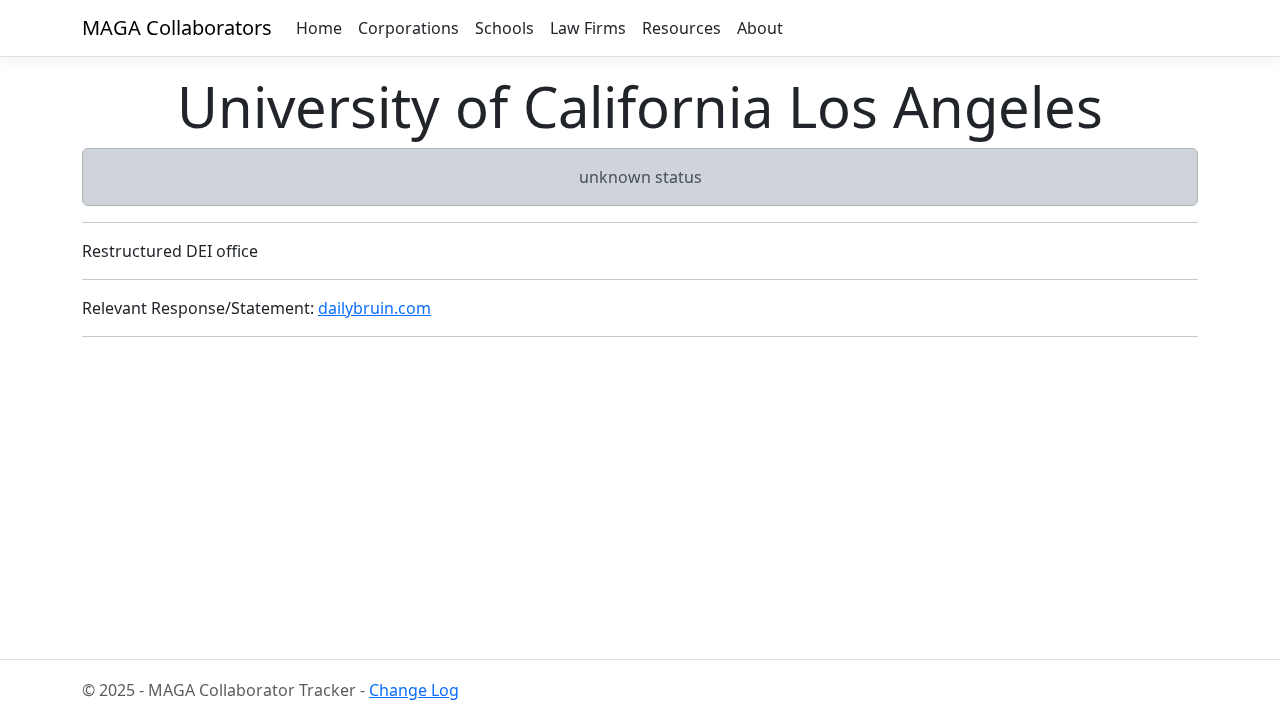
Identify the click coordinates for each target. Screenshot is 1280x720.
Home (319, 28)
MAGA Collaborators (177, 27)
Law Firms (588, 28)
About (760, 28)
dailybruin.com (374, 308)
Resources (681, 28)
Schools (504, 28)
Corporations (408, 28)
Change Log (414, 690)
